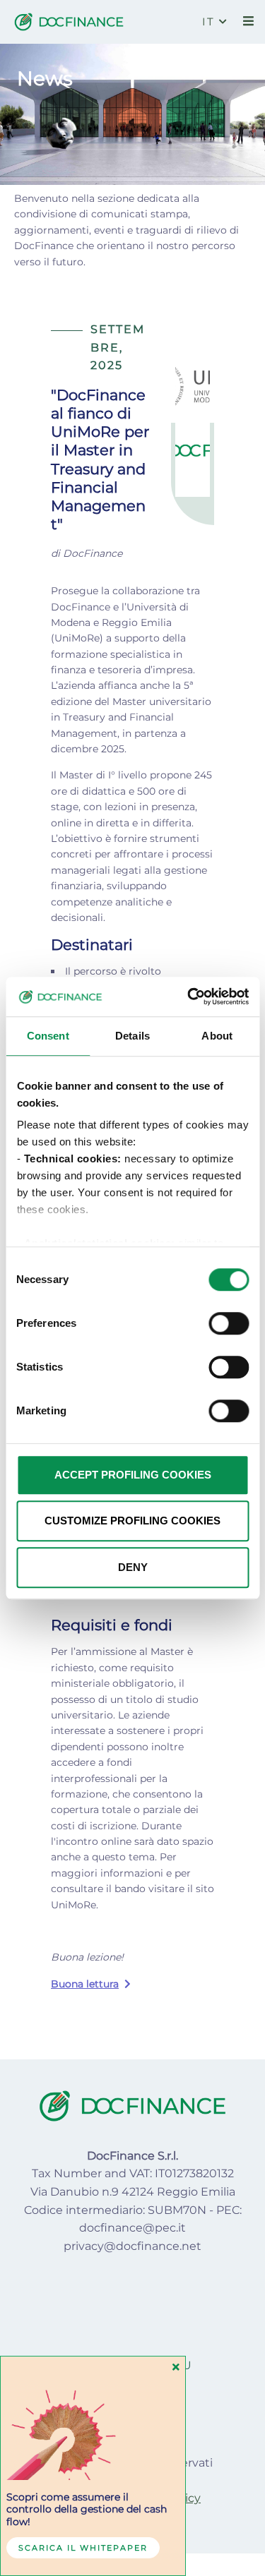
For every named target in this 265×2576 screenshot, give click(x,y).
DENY (133, 1567)
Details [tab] (132, 1036)
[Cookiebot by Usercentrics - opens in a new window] (189, 997)
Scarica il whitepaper (83, 2548)
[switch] (229, 1323)
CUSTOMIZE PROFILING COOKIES (132, 1521)
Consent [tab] (48, 1036)
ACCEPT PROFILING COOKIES (133, 1475)
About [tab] (217, 1036)
